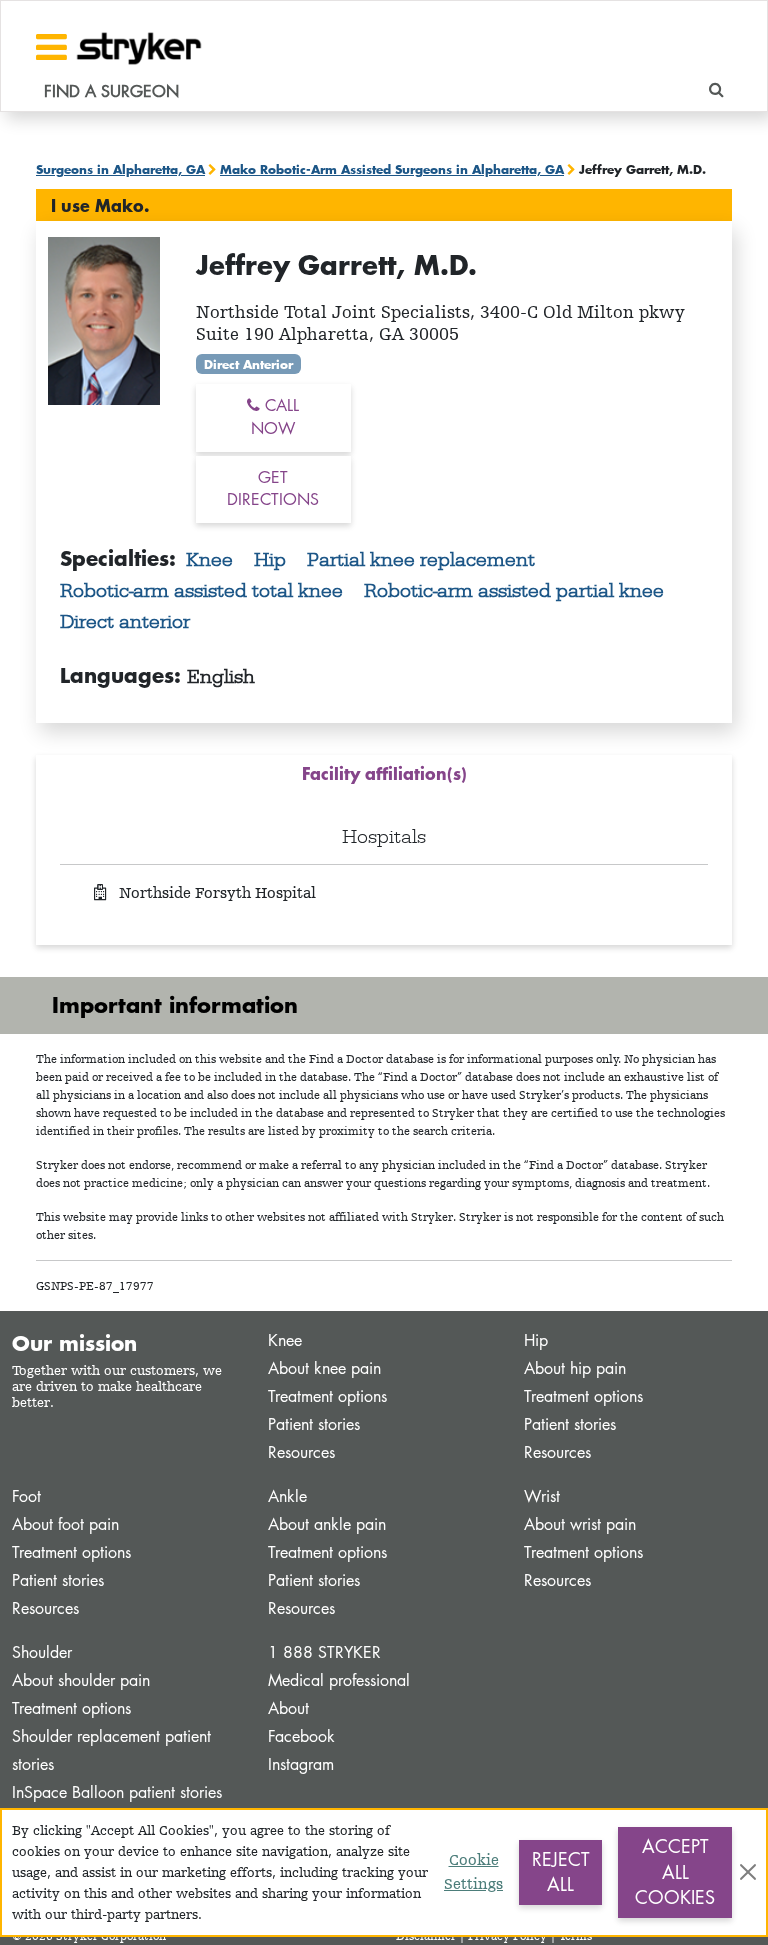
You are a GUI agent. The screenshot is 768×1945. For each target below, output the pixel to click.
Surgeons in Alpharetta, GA (120, 169)
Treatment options (327, 1396)
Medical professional (339, 1680)
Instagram (301, 1764)
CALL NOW (275, 417)
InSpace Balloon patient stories (117, 1792)
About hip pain (575, 1368)
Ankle (287, 1496)
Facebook (301, 1736)
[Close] (748, 1872)
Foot (26, 1496)
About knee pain (324, 1368)
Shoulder (42, 1652)
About (288, 1708)
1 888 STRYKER (324, 1652)
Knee (212, 559)
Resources (301, 1452)
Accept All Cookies (675, 1871)
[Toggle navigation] (51, 47)
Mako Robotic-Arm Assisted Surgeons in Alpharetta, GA (392, 169)
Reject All (560, 1872)
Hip (272, 559)
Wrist (542, 1496)
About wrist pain (580, 1524)
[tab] (384, 777)
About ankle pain (327, 1524)
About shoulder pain (81, 1680)
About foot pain (65, 1524)
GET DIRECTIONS (273, 489)
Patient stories (314, 1424)
